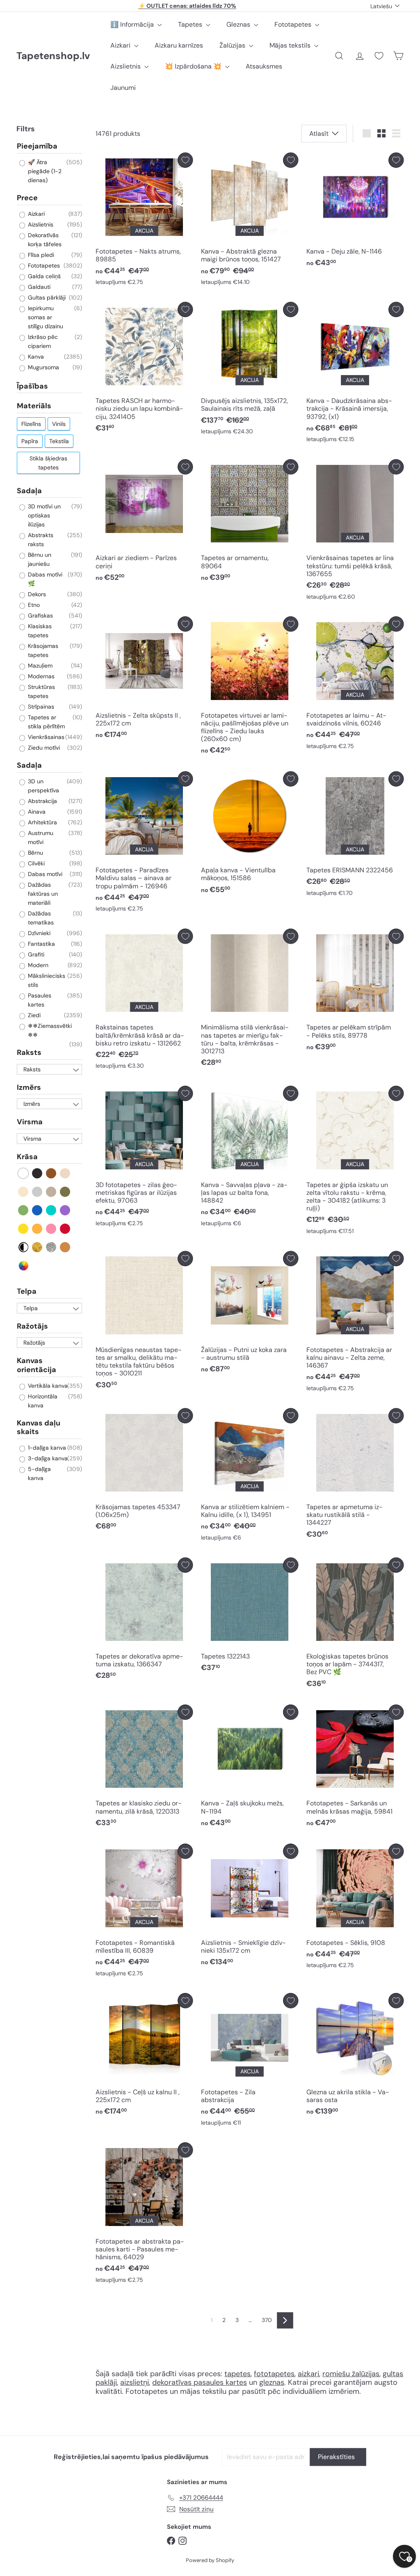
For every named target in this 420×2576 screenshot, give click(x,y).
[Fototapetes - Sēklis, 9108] (355, 1908)
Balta (24, 1173)
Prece (27, 198)
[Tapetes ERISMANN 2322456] (355, 836)
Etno (33, 605)
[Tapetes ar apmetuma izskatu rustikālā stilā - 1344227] (355, 1476)
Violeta (65, 1210)
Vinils (59, 424)
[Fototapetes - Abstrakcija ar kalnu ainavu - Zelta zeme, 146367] (355, 1323)
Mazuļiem (39, 666)
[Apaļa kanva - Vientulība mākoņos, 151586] (250, 835)
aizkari (308, 2374)
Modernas (40, 676)
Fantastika (41, 944)
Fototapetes (294, 24)
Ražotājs (32, 1326)
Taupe (51, 1192)
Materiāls (34, 406)
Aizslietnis (126, 66)
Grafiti (35, 954)
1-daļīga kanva (46, 1448)
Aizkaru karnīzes (179, 45)
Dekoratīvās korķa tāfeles (44, 240)
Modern (37, 965)
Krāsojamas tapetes (42, 650)
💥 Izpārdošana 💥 (194, 66)
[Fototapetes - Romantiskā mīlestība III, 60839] (144, 1912)
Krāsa (27, 1157)
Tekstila (59, 441)
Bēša (65, 1173)
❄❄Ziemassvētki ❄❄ (49, 1030)
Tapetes (191, 24)
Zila (38, 1210)
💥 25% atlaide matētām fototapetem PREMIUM (187, 6)
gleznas (272, 2382)
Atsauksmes (264, 66)
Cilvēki (35, 863)
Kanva (35, 357)
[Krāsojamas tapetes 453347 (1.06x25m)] (144, 1472)
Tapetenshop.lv (53, 56)
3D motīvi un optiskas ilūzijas (43, 515)
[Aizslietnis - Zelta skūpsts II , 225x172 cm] (144, 680)
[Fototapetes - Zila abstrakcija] (250, 2061)
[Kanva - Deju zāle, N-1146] (355, 212)
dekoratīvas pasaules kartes (200, 2382)
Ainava (36, 812)
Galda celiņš (43, 276)
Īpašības (32, 386)
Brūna (51, 1173)
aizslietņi (135, 2382)
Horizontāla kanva (42, 1401)
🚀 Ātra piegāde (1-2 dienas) (44, 171)
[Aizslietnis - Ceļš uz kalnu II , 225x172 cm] (144, 2056)
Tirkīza (51, 1210)
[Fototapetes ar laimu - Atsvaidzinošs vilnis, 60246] (355, 685)
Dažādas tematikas (40, 918)
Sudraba (51, 1247)
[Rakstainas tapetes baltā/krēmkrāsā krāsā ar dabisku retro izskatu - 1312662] (144, 1001)
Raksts (29, 1052)
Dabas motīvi (44, 874)
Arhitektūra (42, 822)
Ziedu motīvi (43, 748)
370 (267, 2320)
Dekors (36, 594)
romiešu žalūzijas (351, 2374)
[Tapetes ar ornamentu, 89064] (250, 523)
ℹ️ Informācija (133, 24)
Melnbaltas (24, 1247)
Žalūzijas (233, 45)
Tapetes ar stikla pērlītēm (46, 722)
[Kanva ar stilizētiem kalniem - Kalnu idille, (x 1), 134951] (250, 1477)
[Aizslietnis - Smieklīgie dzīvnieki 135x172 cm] (250, 1907)
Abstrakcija (42, 801)
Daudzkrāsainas (24, 1266)
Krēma (24, 1192)
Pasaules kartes (39, 1000)
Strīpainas (40, 707)
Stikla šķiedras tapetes (48, 463)
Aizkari (121, 45)
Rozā (51, 1229)
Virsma (30, 1122)
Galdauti (38, 287)
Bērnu (35, 853)
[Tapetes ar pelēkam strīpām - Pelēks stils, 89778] (355, 992)
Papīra (30, 441)
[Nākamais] (285, 2320)
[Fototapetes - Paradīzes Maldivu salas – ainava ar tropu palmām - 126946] (144, 844)
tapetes (237, 2374)
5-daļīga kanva (39, 1473)
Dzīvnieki (38, 933)
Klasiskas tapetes (39, 631)
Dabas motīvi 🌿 (44, 579)
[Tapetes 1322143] (250, 1617)
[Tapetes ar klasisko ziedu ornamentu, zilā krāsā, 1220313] (144, 1768)
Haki (65, 1192)
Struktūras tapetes (41, 691)
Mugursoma (43, 367)
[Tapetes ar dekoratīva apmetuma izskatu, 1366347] (144, 1621)
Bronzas (65, 1247)
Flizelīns (31, 424)
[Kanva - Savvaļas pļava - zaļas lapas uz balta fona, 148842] (250, 1158)
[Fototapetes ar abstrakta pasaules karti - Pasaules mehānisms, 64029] (144, 2215)
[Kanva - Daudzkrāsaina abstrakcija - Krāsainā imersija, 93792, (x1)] (355, 374)
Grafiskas (40, 615)
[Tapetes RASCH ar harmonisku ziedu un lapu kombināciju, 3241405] (144, 369)
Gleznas (239, 24)
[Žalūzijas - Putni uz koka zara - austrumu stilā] (250, 1314)
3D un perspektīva (43, 786)
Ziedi (33, 1015)
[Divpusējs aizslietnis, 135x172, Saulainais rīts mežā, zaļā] (250, 371)
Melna (38, 1173)
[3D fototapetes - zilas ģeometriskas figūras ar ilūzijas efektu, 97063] (144, 1158)
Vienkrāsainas (45, 737)
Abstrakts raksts (40, 540)
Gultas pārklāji (46, 297)
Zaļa (24, 1210)
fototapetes (274, 2374)
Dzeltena (24, 1229)
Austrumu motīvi (40, 837)
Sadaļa (29, 491)
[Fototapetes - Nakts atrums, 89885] (144, 221)
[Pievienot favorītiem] (185, 160)
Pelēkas (38, 1192)
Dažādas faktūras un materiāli (42, 894)
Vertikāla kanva (47, 1386)
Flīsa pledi (40, 255)
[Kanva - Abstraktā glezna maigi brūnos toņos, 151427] (250, 221)
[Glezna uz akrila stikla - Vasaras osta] (355, 2056)
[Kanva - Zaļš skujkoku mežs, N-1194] (250, 1768)
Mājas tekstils (291, 45)
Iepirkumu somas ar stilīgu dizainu (45, 317)
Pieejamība (37, 146)
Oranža (38, 1229)
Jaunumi (123, 88)
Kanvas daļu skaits (39, 1428)
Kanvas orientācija (37, 1365)
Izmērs (29, 1087)
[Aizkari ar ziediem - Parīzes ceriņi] (144, 523)
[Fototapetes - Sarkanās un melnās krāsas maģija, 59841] (355, 1768)
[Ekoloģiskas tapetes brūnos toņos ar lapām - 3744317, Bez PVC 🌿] (355, 1625)
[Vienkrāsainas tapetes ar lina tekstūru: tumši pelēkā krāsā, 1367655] (355, 532)
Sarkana (65, 1229)
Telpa (27, 1291)
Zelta (38, 1247)
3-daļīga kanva (47, 1458)
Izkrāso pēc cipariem (42, 341)
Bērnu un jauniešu (39, 559)
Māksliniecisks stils (46, 980)
